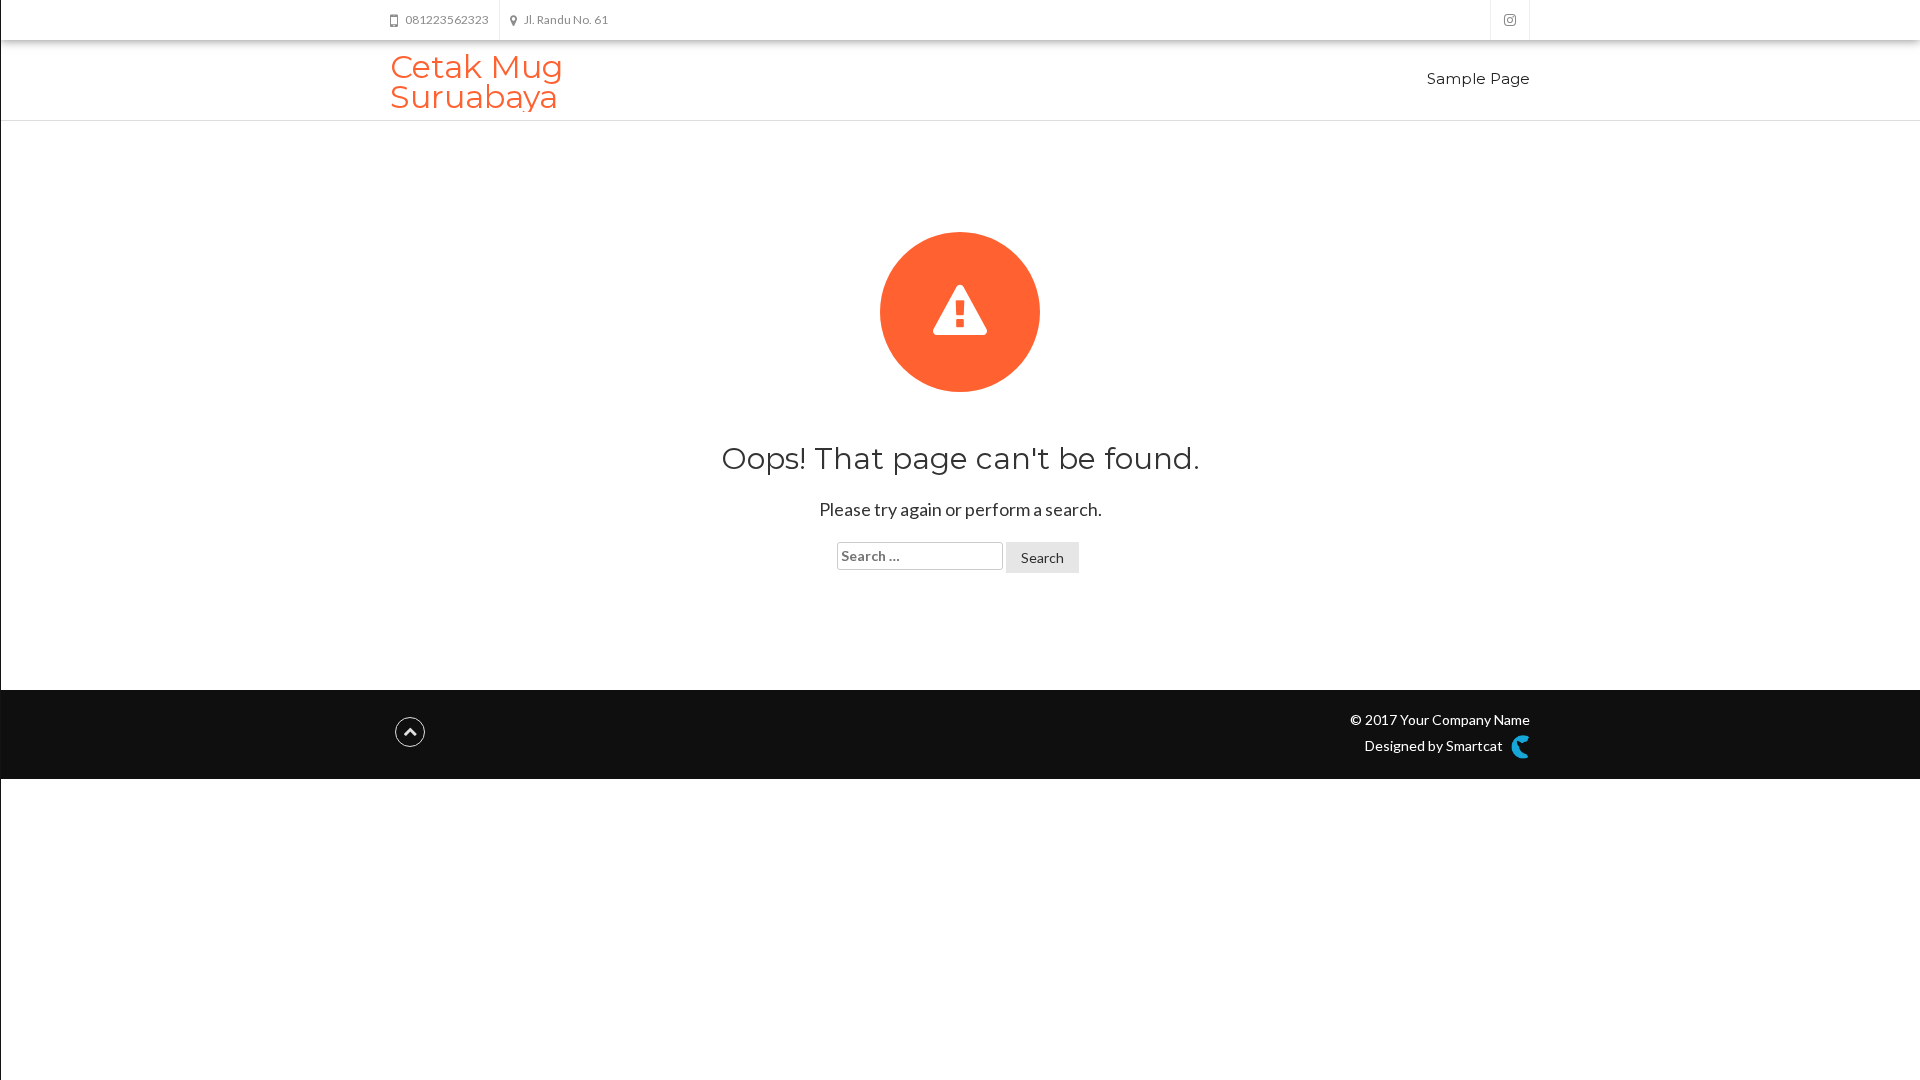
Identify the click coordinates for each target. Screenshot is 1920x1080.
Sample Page (1478, 78)
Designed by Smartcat (1435, 745)
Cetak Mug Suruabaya (476, 81)
